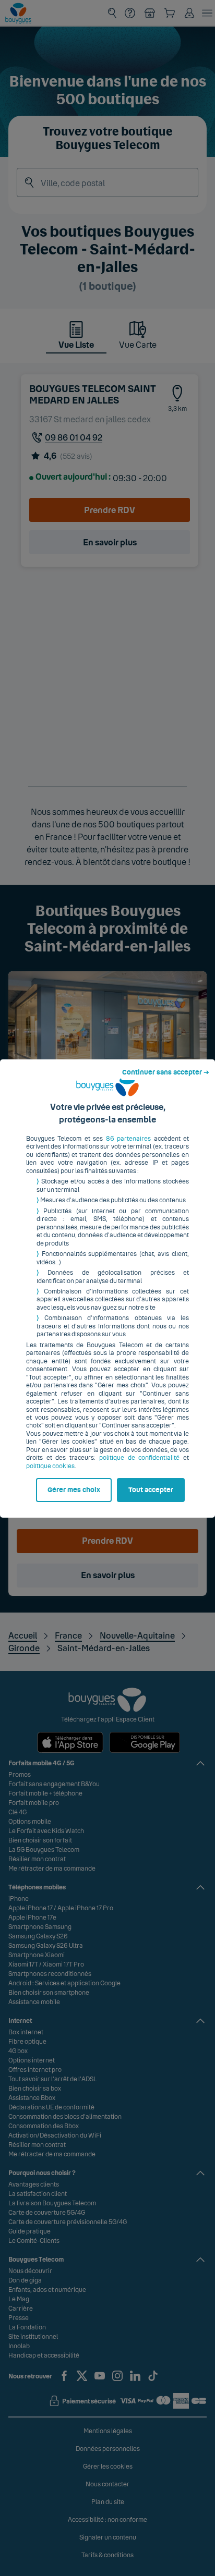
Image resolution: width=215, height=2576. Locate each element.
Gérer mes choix (74, 1490)
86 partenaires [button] (128, 1139)
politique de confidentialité (139, 1458)
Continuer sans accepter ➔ (166, 1072)
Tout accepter (151, 1490)
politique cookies (50, 1466)
